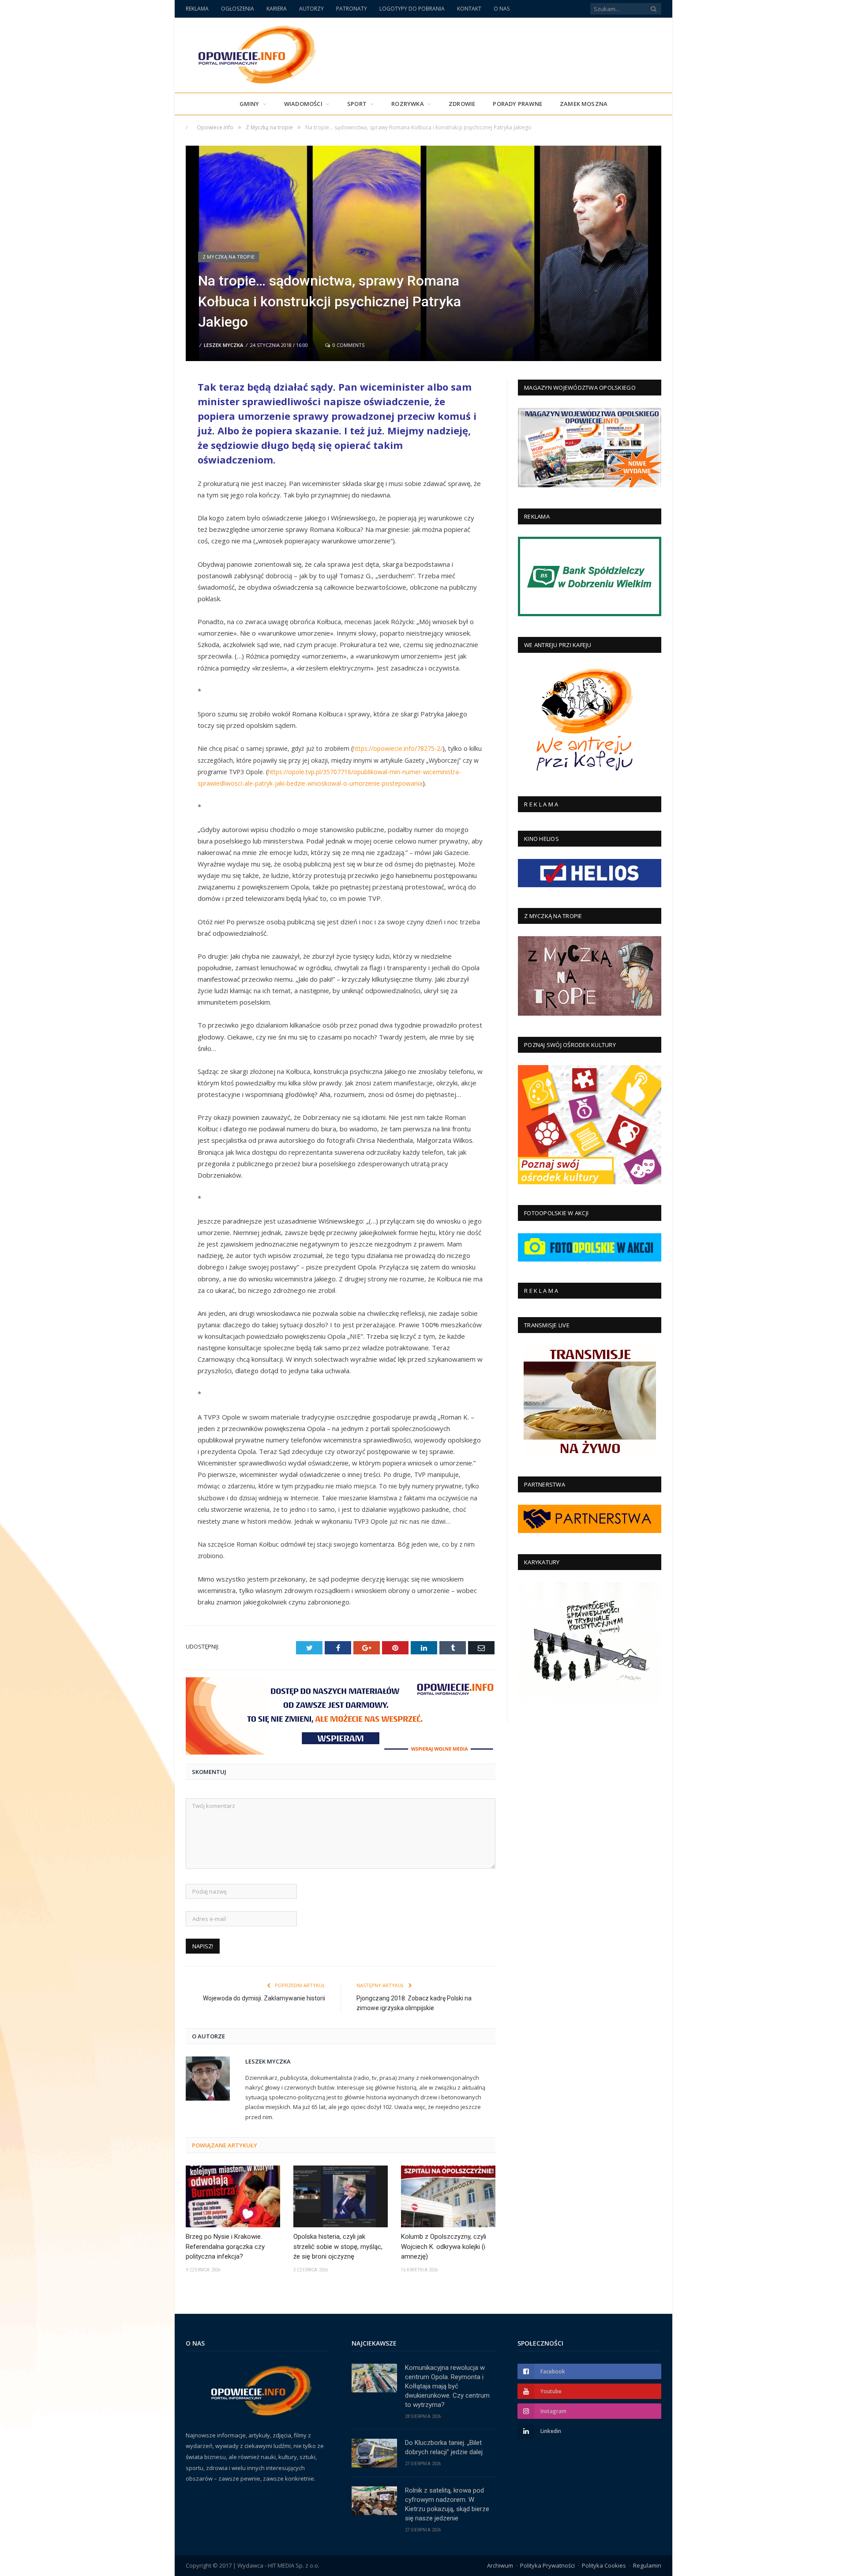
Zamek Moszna (584, 104)
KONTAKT (469, 9)
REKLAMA (197, 9)
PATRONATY (352, 9)
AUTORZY (311, 9)
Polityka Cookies (604, 2565)
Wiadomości (303, 104)
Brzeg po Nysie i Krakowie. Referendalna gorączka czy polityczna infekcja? (225, 2246)
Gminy (249, 104)
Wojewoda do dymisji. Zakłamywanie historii (264, 1998)
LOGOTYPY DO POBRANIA (412, 9)
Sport (357, 104)
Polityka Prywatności (547, 2565)
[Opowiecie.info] (253, 53)
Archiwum (500, 2565)
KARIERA (277, 9)
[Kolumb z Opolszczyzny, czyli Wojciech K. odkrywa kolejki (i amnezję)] (448, 2196)
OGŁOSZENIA (238, 9)
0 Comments (348, 345)
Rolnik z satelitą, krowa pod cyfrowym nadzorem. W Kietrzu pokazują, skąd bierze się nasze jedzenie (447, 2504)
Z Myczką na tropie (229, 257)
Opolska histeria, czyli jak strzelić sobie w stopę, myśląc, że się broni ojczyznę (338, 2246)
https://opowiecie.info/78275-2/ (398, 748)
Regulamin (647, 2565)
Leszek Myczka (223, 345)
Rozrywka (408, 104)
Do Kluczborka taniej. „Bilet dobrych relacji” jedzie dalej (444, 2447)
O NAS (502, 9)
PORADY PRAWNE (517, 104)
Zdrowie (462, 104)
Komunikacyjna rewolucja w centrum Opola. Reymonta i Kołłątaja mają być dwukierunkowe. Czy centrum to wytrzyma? (447, 2386)
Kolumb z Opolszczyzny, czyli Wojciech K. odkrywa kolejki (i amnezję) (444, 2246)
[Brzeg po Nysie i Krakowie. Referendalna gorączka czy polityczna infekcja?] (233, 2196)
